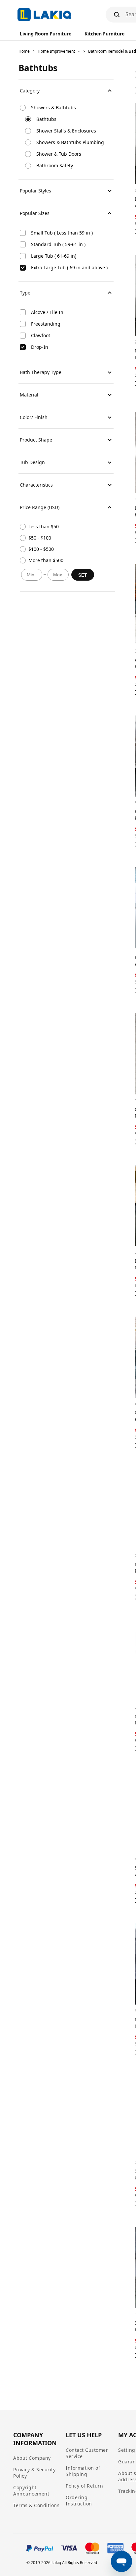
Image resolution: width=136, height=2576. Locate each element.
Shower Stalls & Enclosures (66, 131)
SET (83, 575)
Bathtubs (46, 119)
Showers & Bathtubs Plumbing (70, 142)
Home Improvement (56, 51)
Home (24, 51)
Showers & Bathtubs (53, 107)
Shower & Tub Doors (59, 154)
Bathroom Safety (55, 165)
